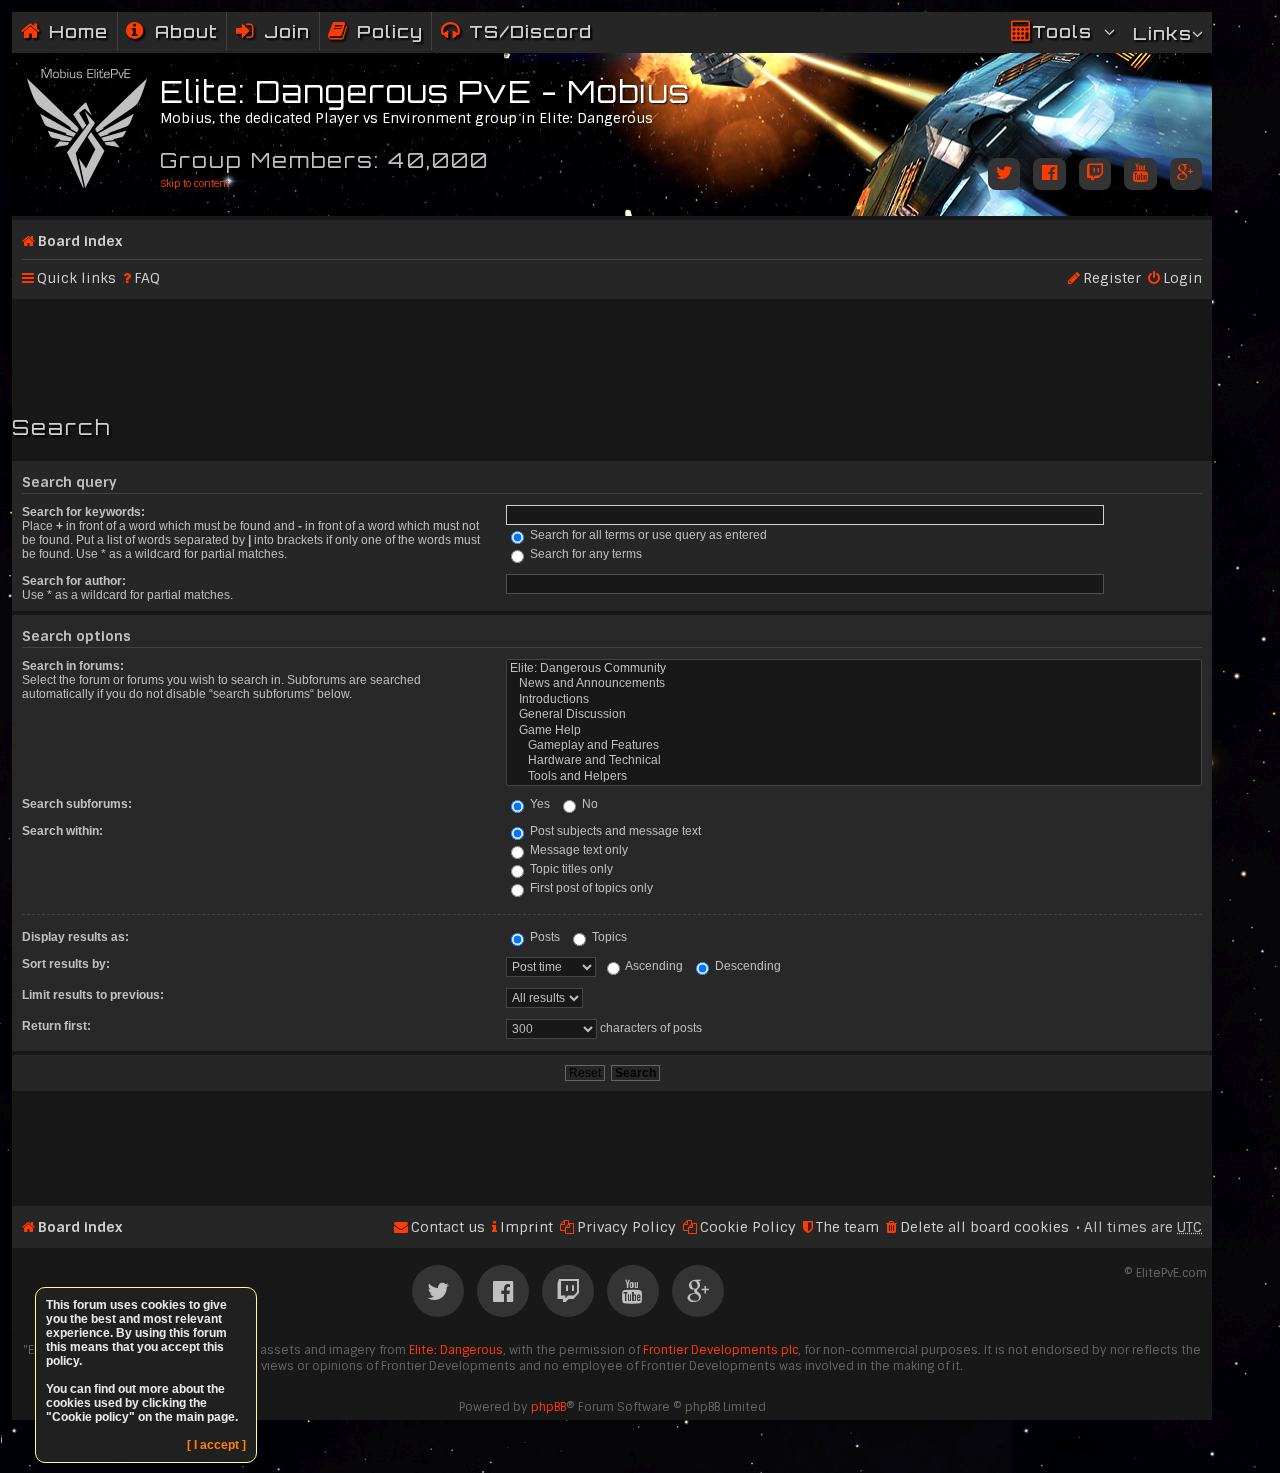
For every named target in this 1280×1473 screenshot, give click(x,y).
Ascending (653, 966)
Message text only (577, 850)
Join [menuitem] (287, 31)
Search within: (62, 831)
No (588, 804)
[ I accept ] (216, 1445)
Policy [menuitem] (390, 31)
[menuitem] (172, 31)
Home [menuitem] (78, 31)
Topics (608, 937)
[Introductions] (854, 699)
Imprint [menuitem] (526, 1227)
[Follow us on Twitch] (1095, 175)
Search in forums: (73, 666)
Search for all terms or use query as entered (647, 535)
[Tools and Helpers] (854, 776)
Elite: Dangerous (456, 1350)
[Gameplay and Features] (854, 745)
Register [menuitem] (1112, 278)
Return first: (56, 1026)
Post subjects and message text (614, 831)
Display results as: (75, 937)
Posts (543, 937)
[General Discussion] (854, 714)
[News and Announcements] (854, 683)
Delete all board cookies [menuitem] (984, 1227)
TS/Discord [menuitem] (530, 31)
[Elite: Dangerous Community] (854, 668)
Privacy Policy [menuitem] (626, 1227)
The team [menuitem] (847, 1227)
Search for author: (74, 581)
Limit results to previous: (93, 995)
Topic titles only (570, 869)
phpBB (548, 1407)
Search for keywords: (83, 512)
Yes (538, 804)
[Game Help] (854, 730)
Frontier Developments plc (720, 1350)
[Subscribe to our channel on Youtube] (1140, 175)
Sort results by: (66, 964)
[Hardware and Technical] (854, 760)
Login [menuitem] (1182, 278)
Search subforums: (77, 804)
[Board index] (88, 124)
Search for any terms (584, 554)
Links (1162, 33)
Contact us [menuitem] (448, 1227)
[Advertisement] (612, 348)
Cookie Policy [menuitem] (748, 1227)
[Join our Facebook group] (1049, 175)
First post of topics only (590, 888)
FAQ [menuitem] (147, 278)
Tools (1062, 31)
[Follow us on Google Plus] (1186, 175)
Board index (80, 241)
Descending (746, 966)
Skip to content (194, 183)
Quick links (76, 278)
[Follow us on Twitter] (1004, 175)
